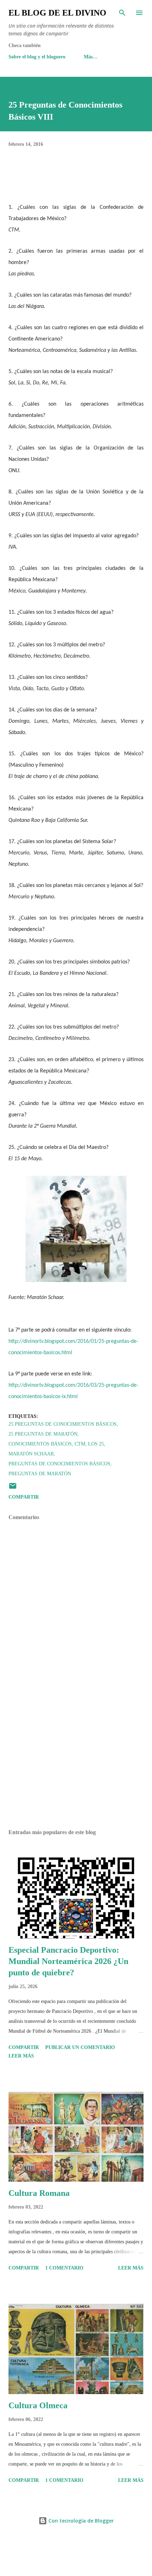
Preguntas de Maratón (40, 1474)
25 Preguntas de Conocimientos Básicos (63, 1424)
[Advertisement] (76, 1757)
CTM (80, 1444)
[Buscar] (122, 13)
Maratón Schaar (31, 1454)
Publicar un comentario (80, 2047)
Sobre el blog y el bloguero (37, 57)
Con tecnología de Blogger (80, 2521)
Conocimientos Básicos (40, 1444)
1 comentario (64, 2268)
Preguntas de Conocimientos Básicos (59, 1464)
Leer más (21, 2056)
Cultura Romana (39, 2193)
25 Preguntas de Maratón (43, 1434)
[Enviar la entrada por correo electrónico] (13, 1489)
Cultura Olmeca (38, 2405)
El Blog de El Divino (57, 13)
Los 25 (96, 1444)
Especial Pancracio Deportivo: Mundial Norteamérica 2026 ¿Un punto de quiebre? (68, 1961)
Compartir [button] (24, 1497)
